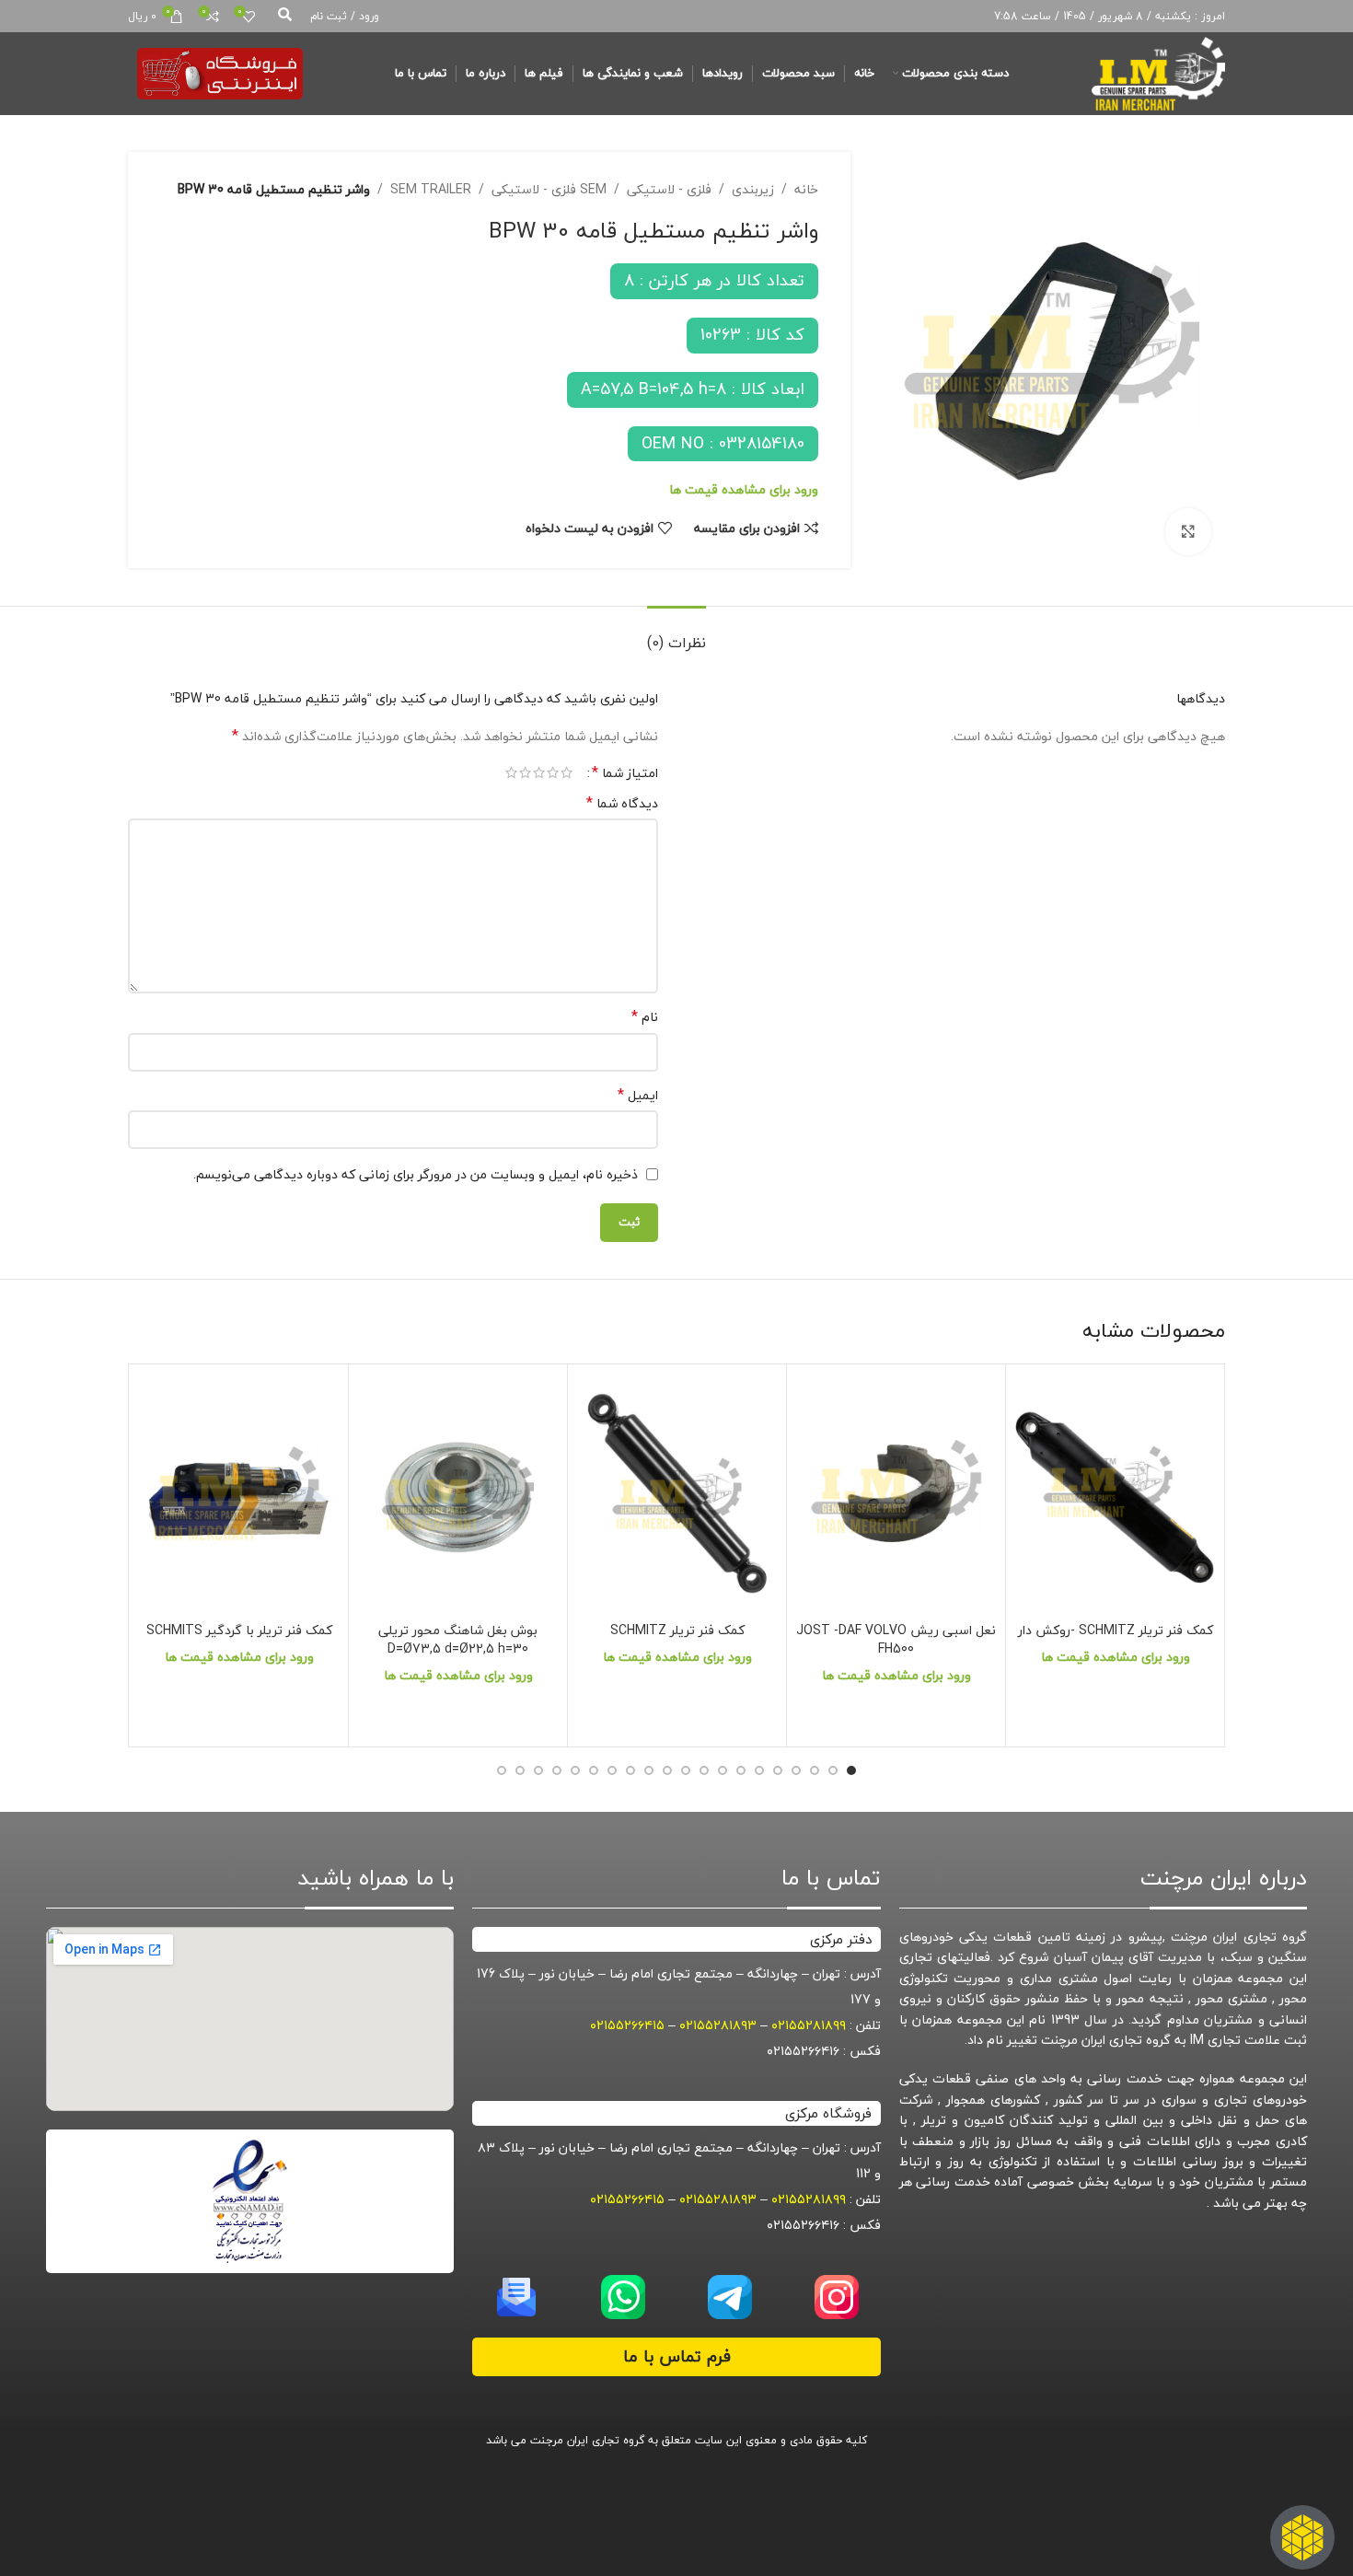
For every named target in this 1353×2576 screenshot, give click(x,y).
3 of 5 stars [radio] (539, 772)
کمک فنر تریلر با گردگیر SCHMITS (239, 1630)
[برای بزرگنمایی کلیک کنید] (1188, 531)
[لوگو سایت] (1158, 71)
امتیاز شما (625, 772)
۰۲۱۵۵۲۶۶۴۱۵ (627, 2025)
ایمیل (638, 1096)
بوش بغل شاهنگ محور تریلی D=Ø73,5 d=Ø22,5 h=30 (458, 1639)
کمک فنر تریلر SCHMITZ (677, 1630)
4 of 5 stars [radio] (525, 772)
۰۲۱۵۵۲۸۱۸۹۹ (809, 2025)
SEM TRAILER (431, 190)
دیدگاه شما (622, 804)
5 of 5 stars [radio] (511, 772)
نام (645, 1017)
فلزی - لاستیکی (669, 190)
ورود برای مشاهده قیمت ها (744, 489)
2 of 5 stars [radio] (553, 772)
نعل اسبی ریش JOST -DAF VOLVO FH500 (896, 1639)
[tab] (676, 634)
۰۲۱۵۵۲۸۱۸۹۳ (718, 2025)
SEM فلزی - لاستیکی (549, 190)
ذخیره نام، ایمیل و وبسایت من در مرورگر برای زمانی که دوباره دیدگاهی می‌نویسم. (416, 1174)
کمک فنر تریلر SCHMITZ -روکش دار (1116, 1630)
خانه (806, 190)
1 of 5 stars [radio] (567, 772)
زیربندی (753, 190)
